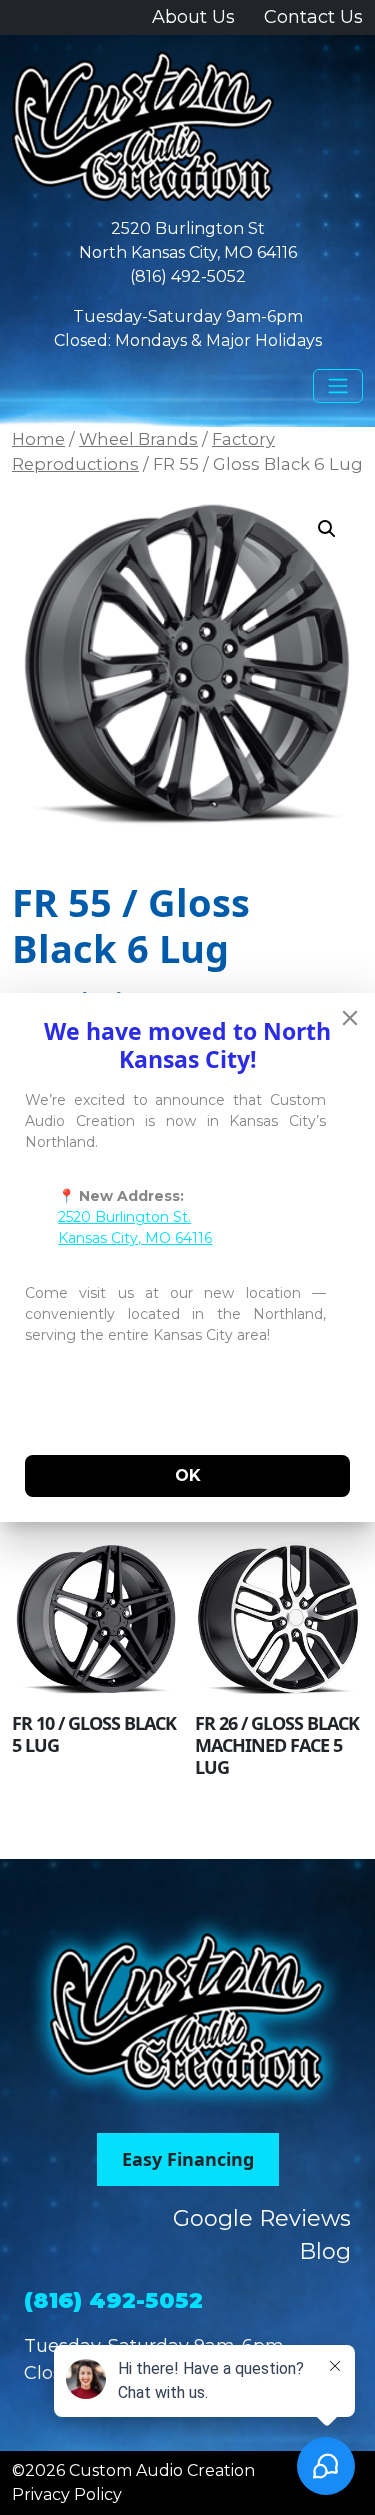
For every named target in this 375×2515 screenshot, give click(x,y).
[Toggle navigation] (338, 386)
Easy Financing (188, 2159)
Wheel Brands (138, 439)
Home (38, 439)
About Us (193, 17)
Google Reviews (262, 2218)
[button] (327, 529)
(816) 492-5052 (188, 276)
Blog (325, 2251)
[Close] (350, 1018)
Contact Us (313, 17)
